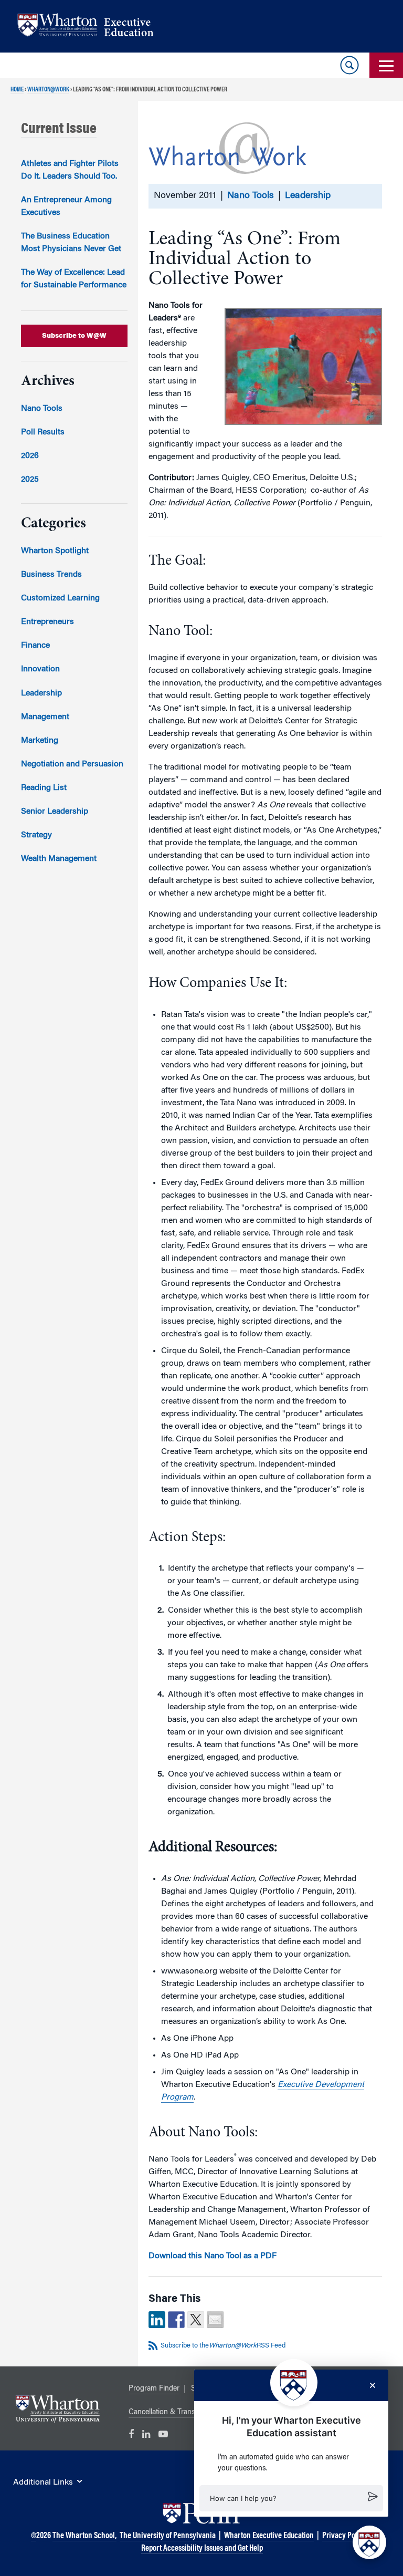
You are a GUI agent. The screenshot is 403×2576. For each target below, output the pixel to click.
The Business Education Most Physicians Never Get (71, 243)
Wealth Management (59, 859)
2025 (30, 480)
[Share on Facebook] (176, 2320)
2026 (30, 456)
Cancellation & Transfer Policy (177, 2413)
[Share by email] (215, 2320)
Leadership (308, 196)
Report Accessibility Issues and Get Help (202, 2549)
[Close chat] (373, 2385)
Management (45, 717)
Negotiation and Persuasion (72, 764)
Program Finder (154, 2389)
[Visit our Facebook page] (131, 2435)
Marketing (40, 741)
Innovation (40, 669)
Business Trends (51, 575)
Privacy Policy (344, 2536)
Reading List (44, 788)
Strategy (36, 835)
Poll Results (43, 432)
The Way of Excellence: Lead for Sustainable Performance (74, 279)
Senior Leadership (55, 812)
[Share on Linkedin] (157, 2320)
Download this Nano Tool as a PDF (213, 2256)
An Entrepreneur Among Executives (66, 206)
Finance (35, 646)
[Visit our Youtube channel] (163, 2435)
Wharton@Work (48, 90)
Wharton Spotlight (55, 551)
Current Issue (59, 129)
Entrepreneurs (47, 622)
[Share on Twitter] (196, 2320)
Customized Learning (60, 598)
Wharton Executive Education (269, 2536)
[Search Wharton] (349, 65)
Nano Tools (251, 196)
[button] (291, 2498)
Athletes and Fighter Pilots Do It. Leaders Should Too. (70, 170)
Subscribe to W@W (74, 336)
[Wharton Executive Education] (91, 27)
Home (17, 90)
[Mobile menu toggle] (386, 65)
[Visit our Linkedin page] (146, 2435)
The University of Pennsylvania (168, 2536)
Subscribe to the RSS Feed (223, 2346)
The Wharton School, (84, 2536)
